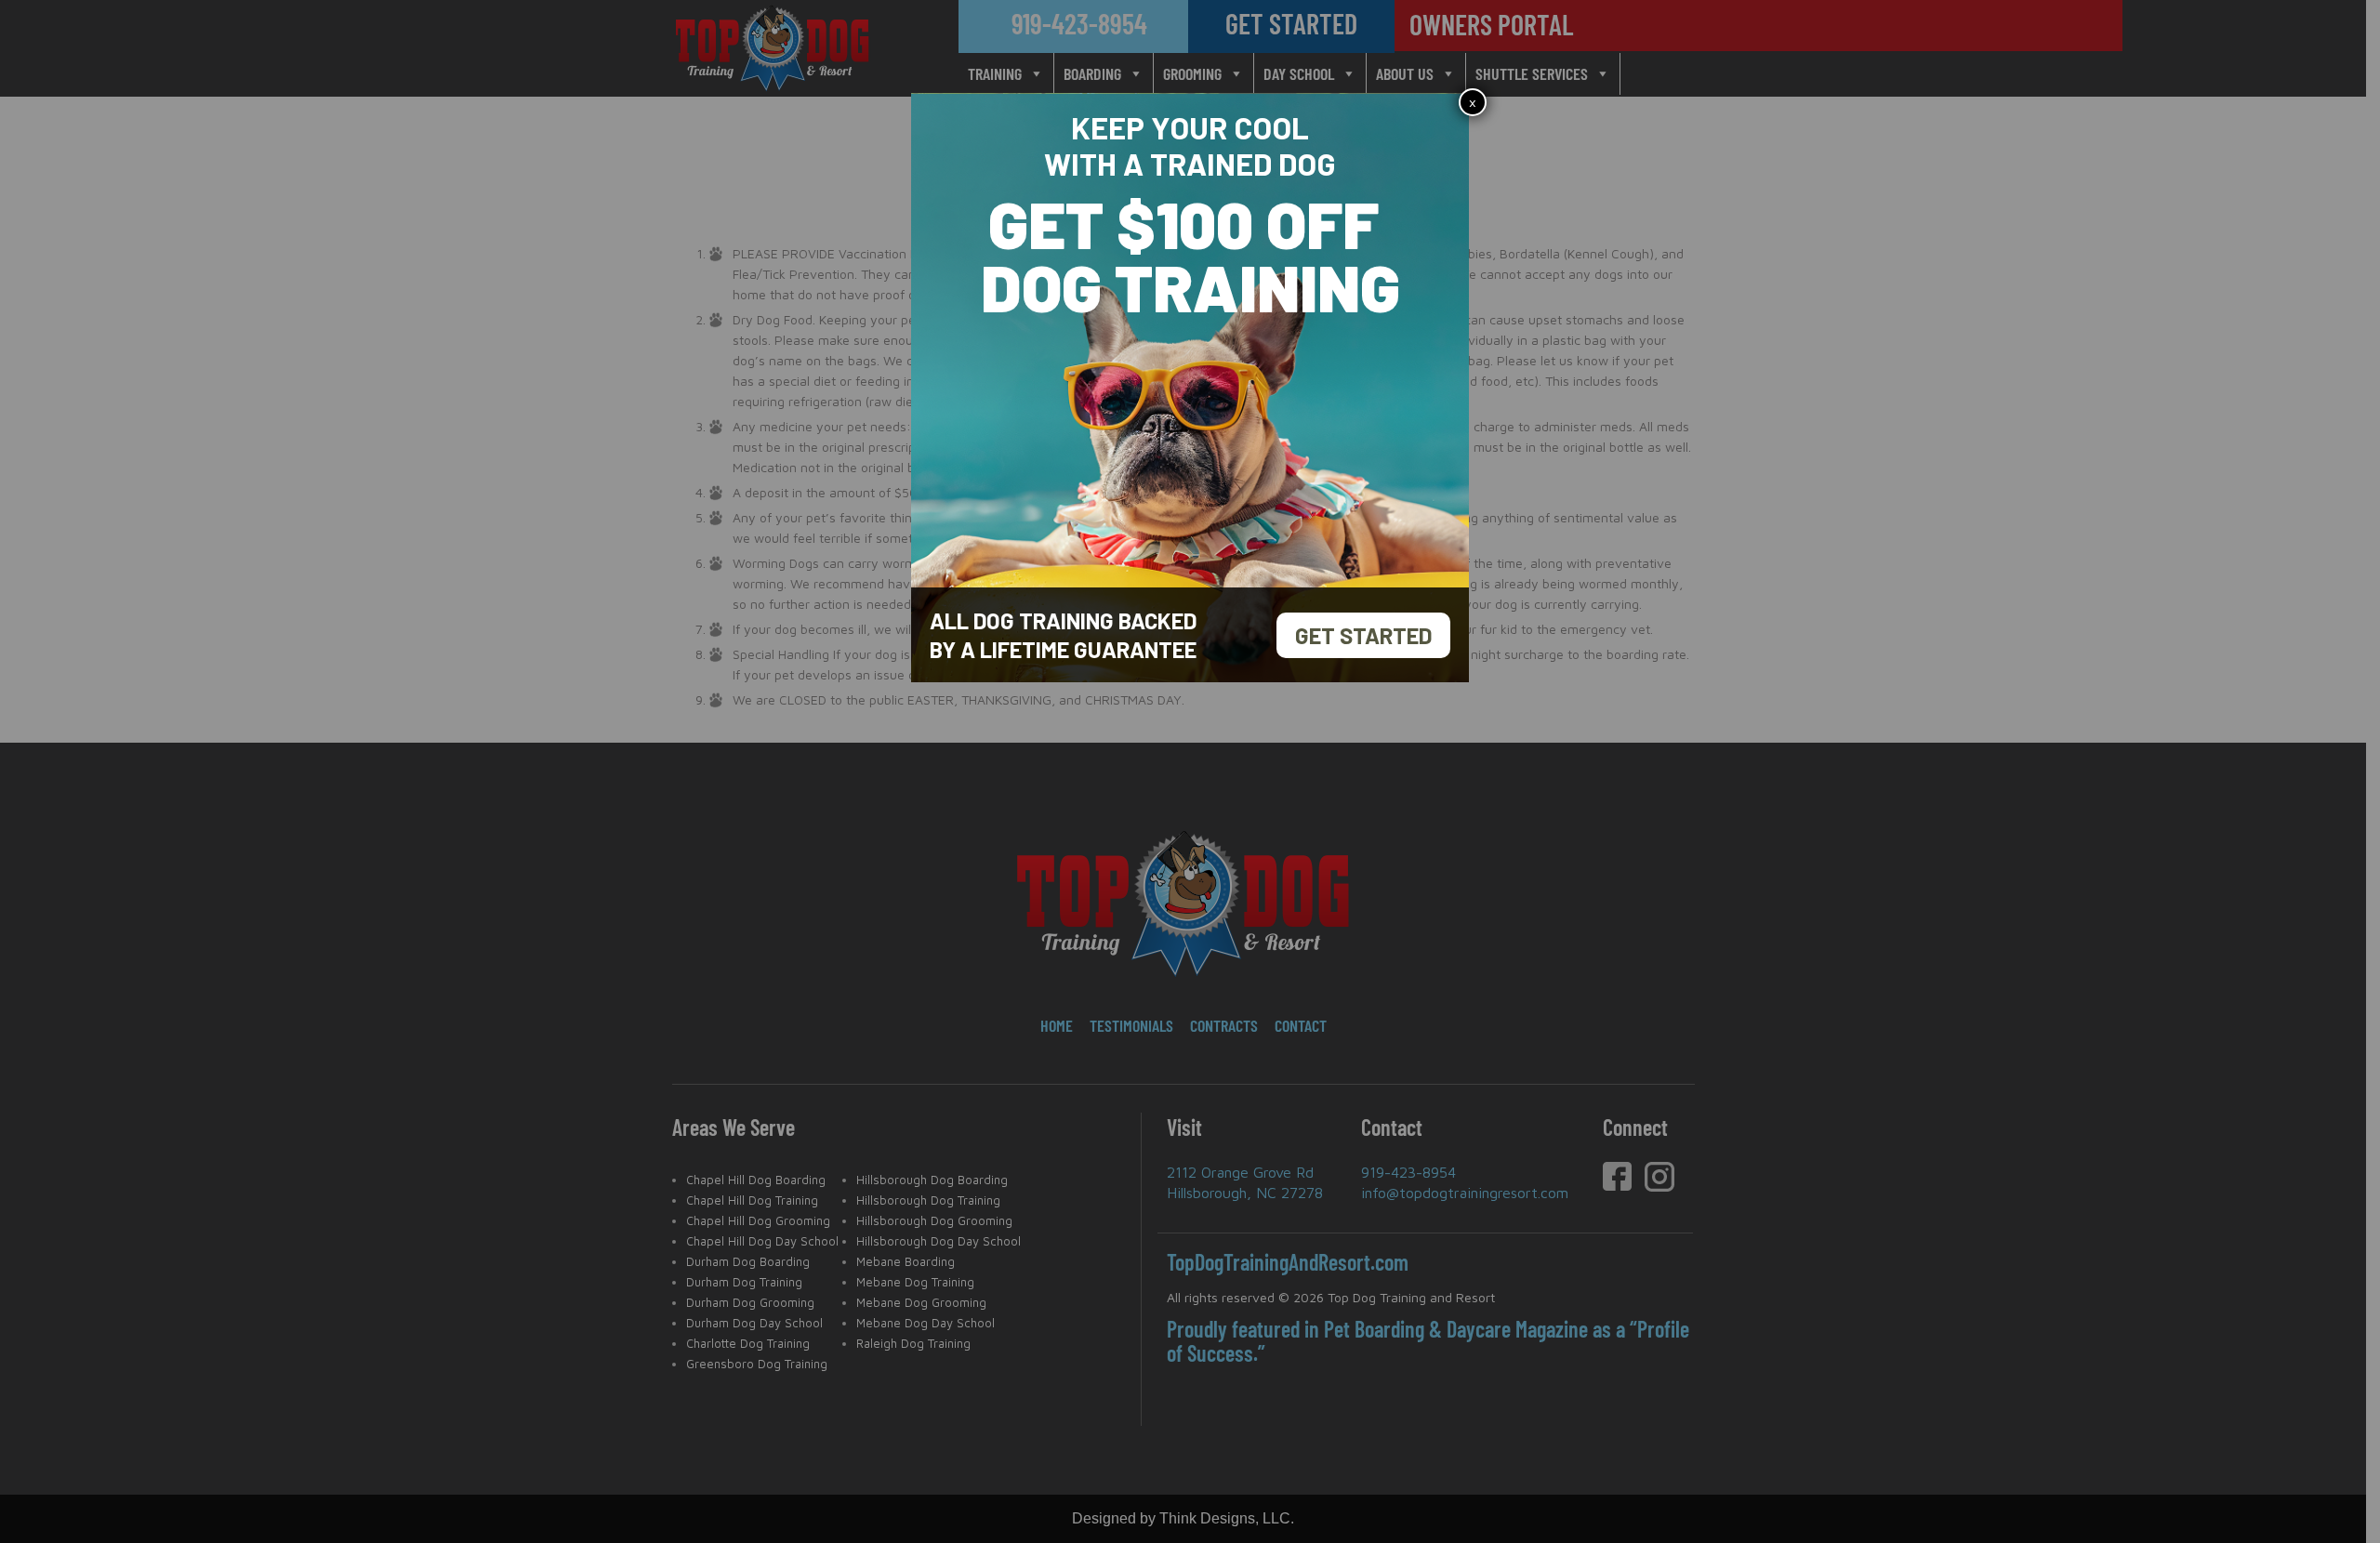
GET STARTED (1363, 635)
